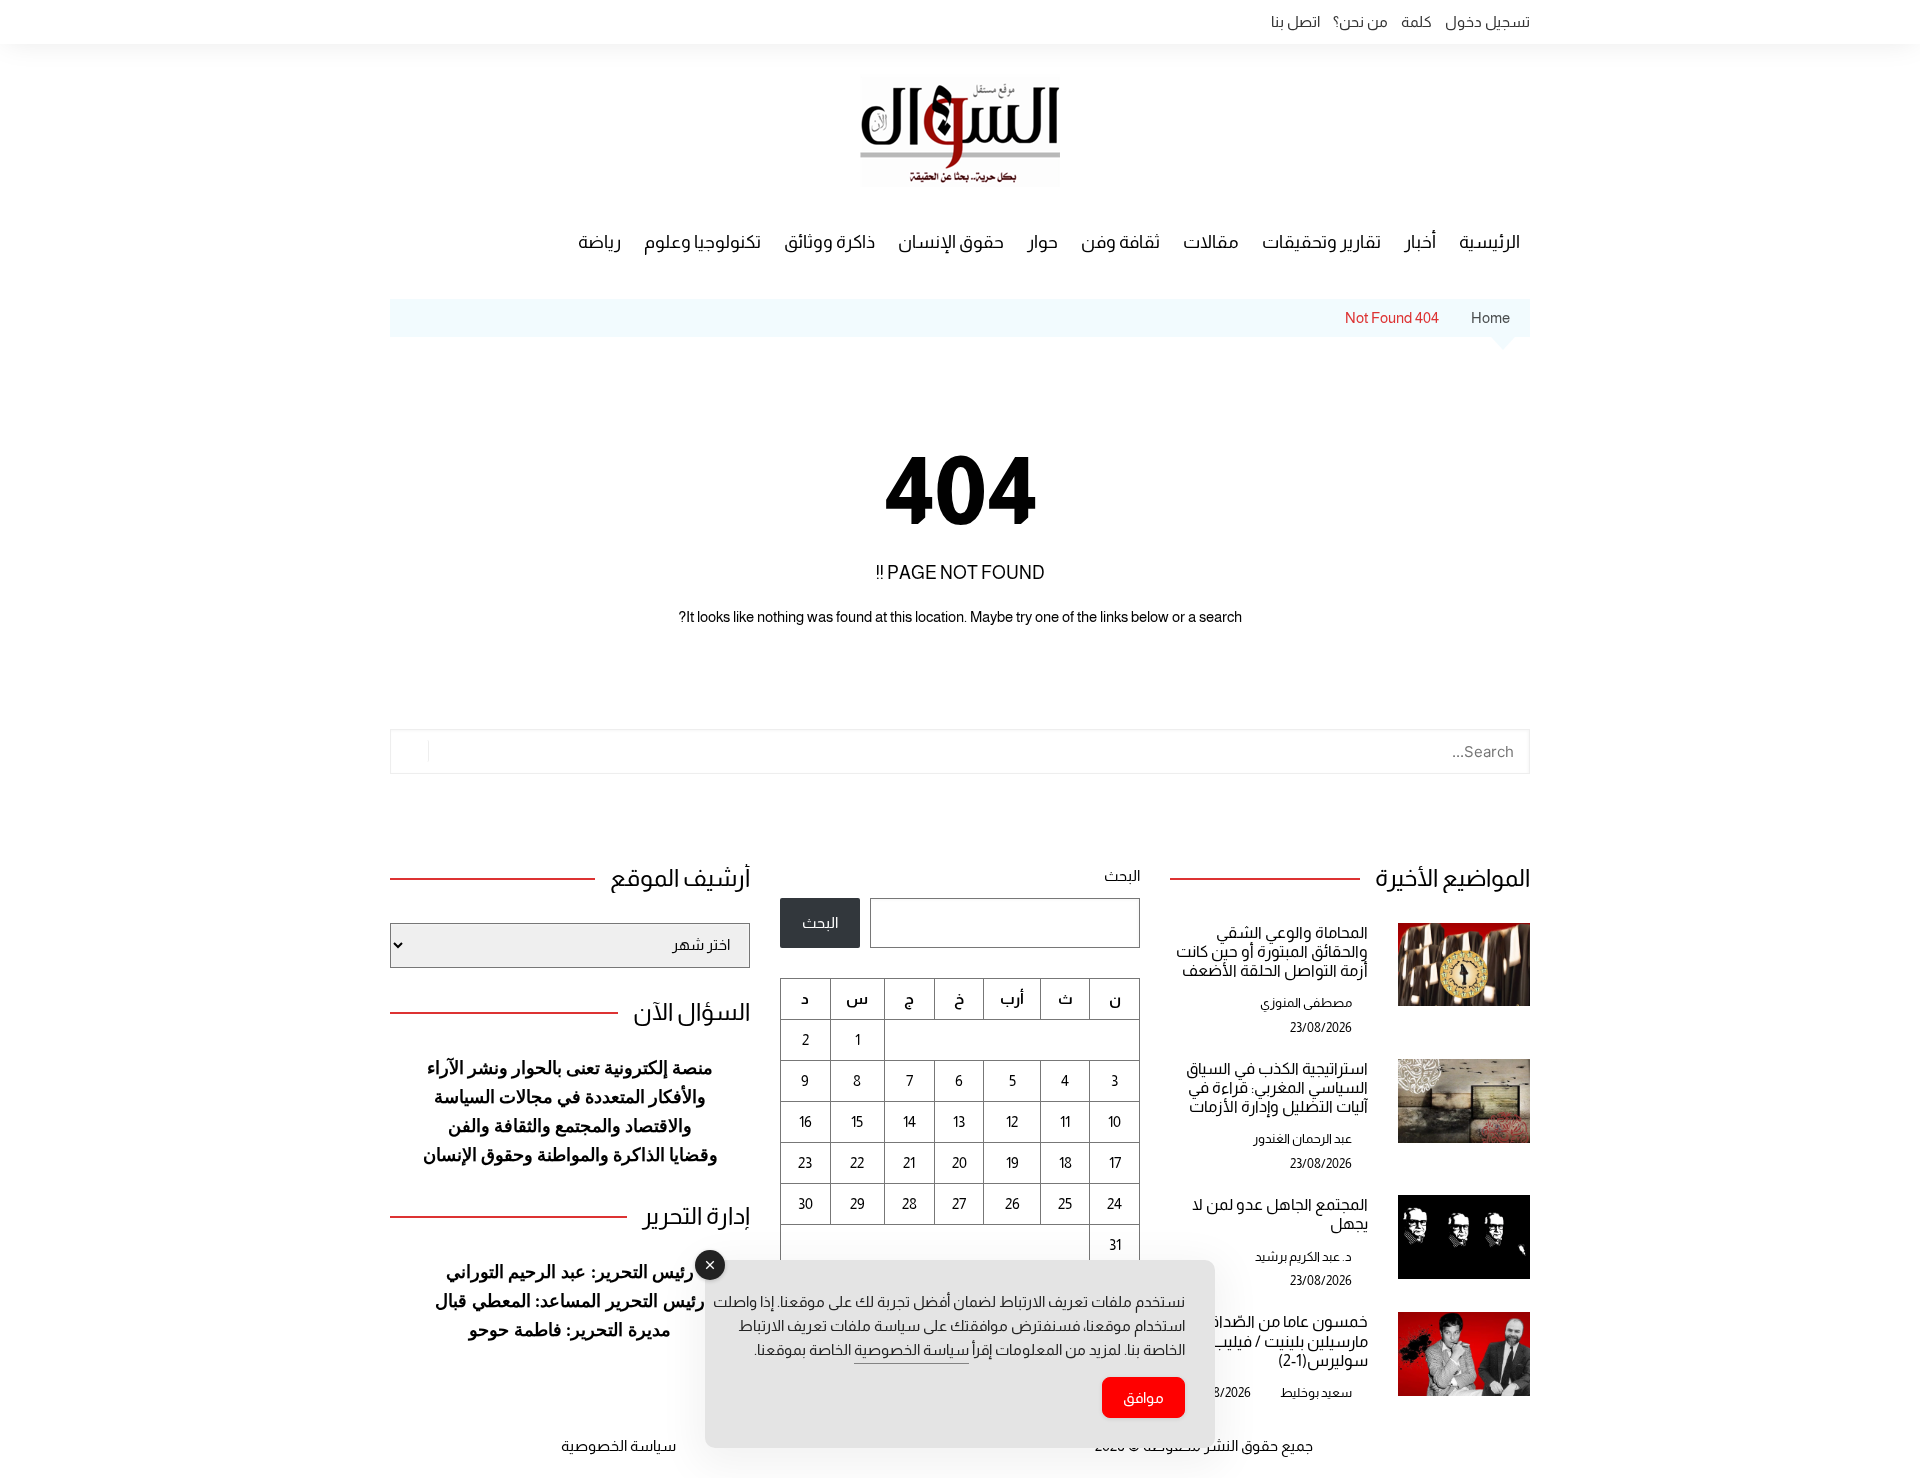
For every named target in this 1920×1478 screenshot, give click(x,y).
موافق (1143, 1397)
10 (1114, 1121)
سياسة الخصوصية (618, 1445)
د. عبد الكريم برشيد (1303, 1256)
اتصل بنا (1295, 21)
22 (857, 1162)
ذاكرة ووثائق (829, 242)
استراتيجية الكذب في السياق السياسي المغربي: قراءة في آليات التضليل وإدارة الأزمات (1277, 1087)
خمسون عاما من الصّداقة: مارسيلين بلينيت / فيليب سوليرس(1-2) (1283, 1340)
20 (959, 1162)
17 (1115, 1162)
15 (857, 1121)
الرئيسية (1489, 242)
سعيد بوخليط (1316, 1392)
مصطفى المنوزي (1306, 1002)
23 (805, 1162)
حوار (1042, 242)
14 (909, 1121)
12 (1012, 1121)
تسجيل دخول (1487, 21)
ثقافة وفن (1120, 242)
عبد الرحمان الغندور (1302, 1138)
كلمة (1416, 21)
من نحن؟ (1360, 21)
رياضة (599, 242)
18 (1065, 1162)
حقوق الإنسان (951, 242)
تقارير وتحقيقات (1321, 242)
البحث (1122, 875)
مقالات (1211, 242)
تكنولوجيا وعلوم (702, 242)
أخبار (1420, 242)
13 (959, 1121)
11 (1065, 1121)
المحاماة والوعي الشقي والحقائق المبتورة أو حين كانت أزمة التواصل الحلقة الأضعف (1272, 951)
